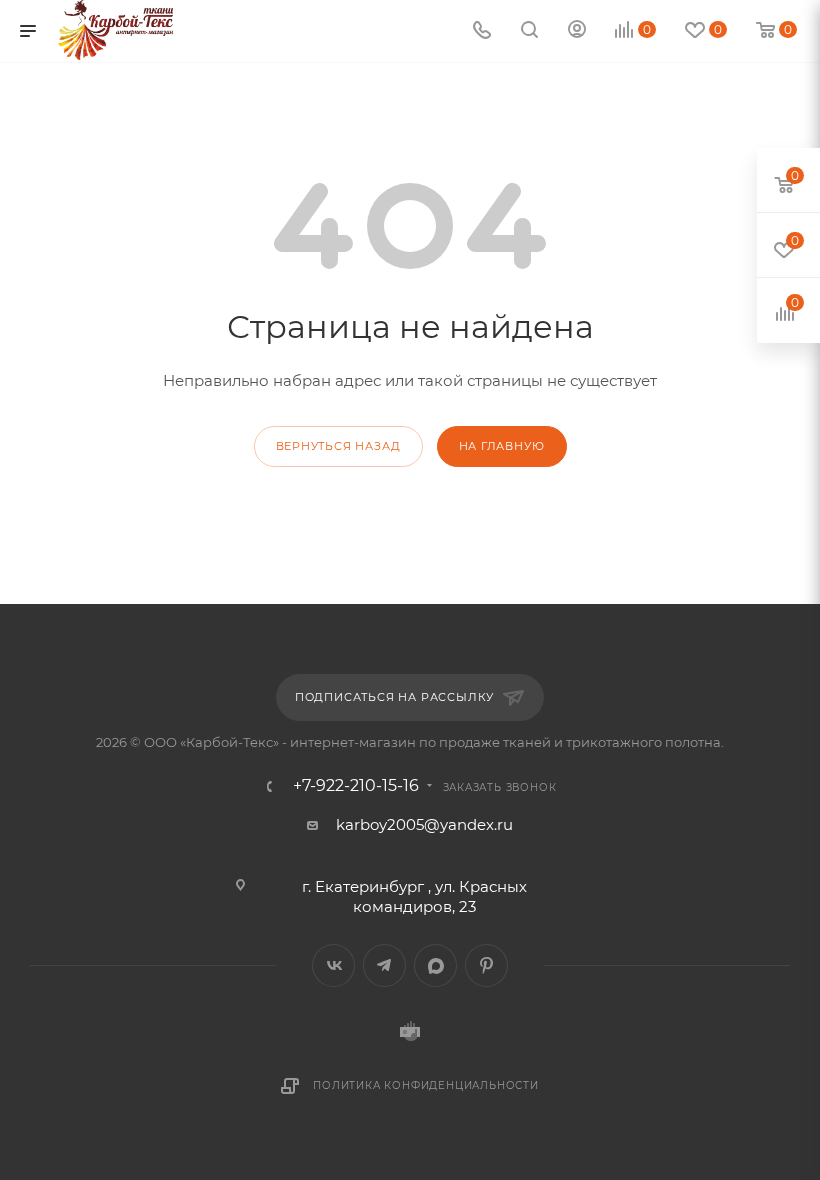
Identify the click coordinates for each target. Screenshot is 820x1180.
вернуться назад (338, 446)
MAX (435, 965)
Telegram (384, 965)
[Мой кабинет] (577, 31)
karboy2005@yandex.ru (424, 824)
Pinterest (486, 965)
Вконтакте (333, 965)
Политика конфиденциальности (426, 1085)
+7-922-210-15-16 (356, 786)
